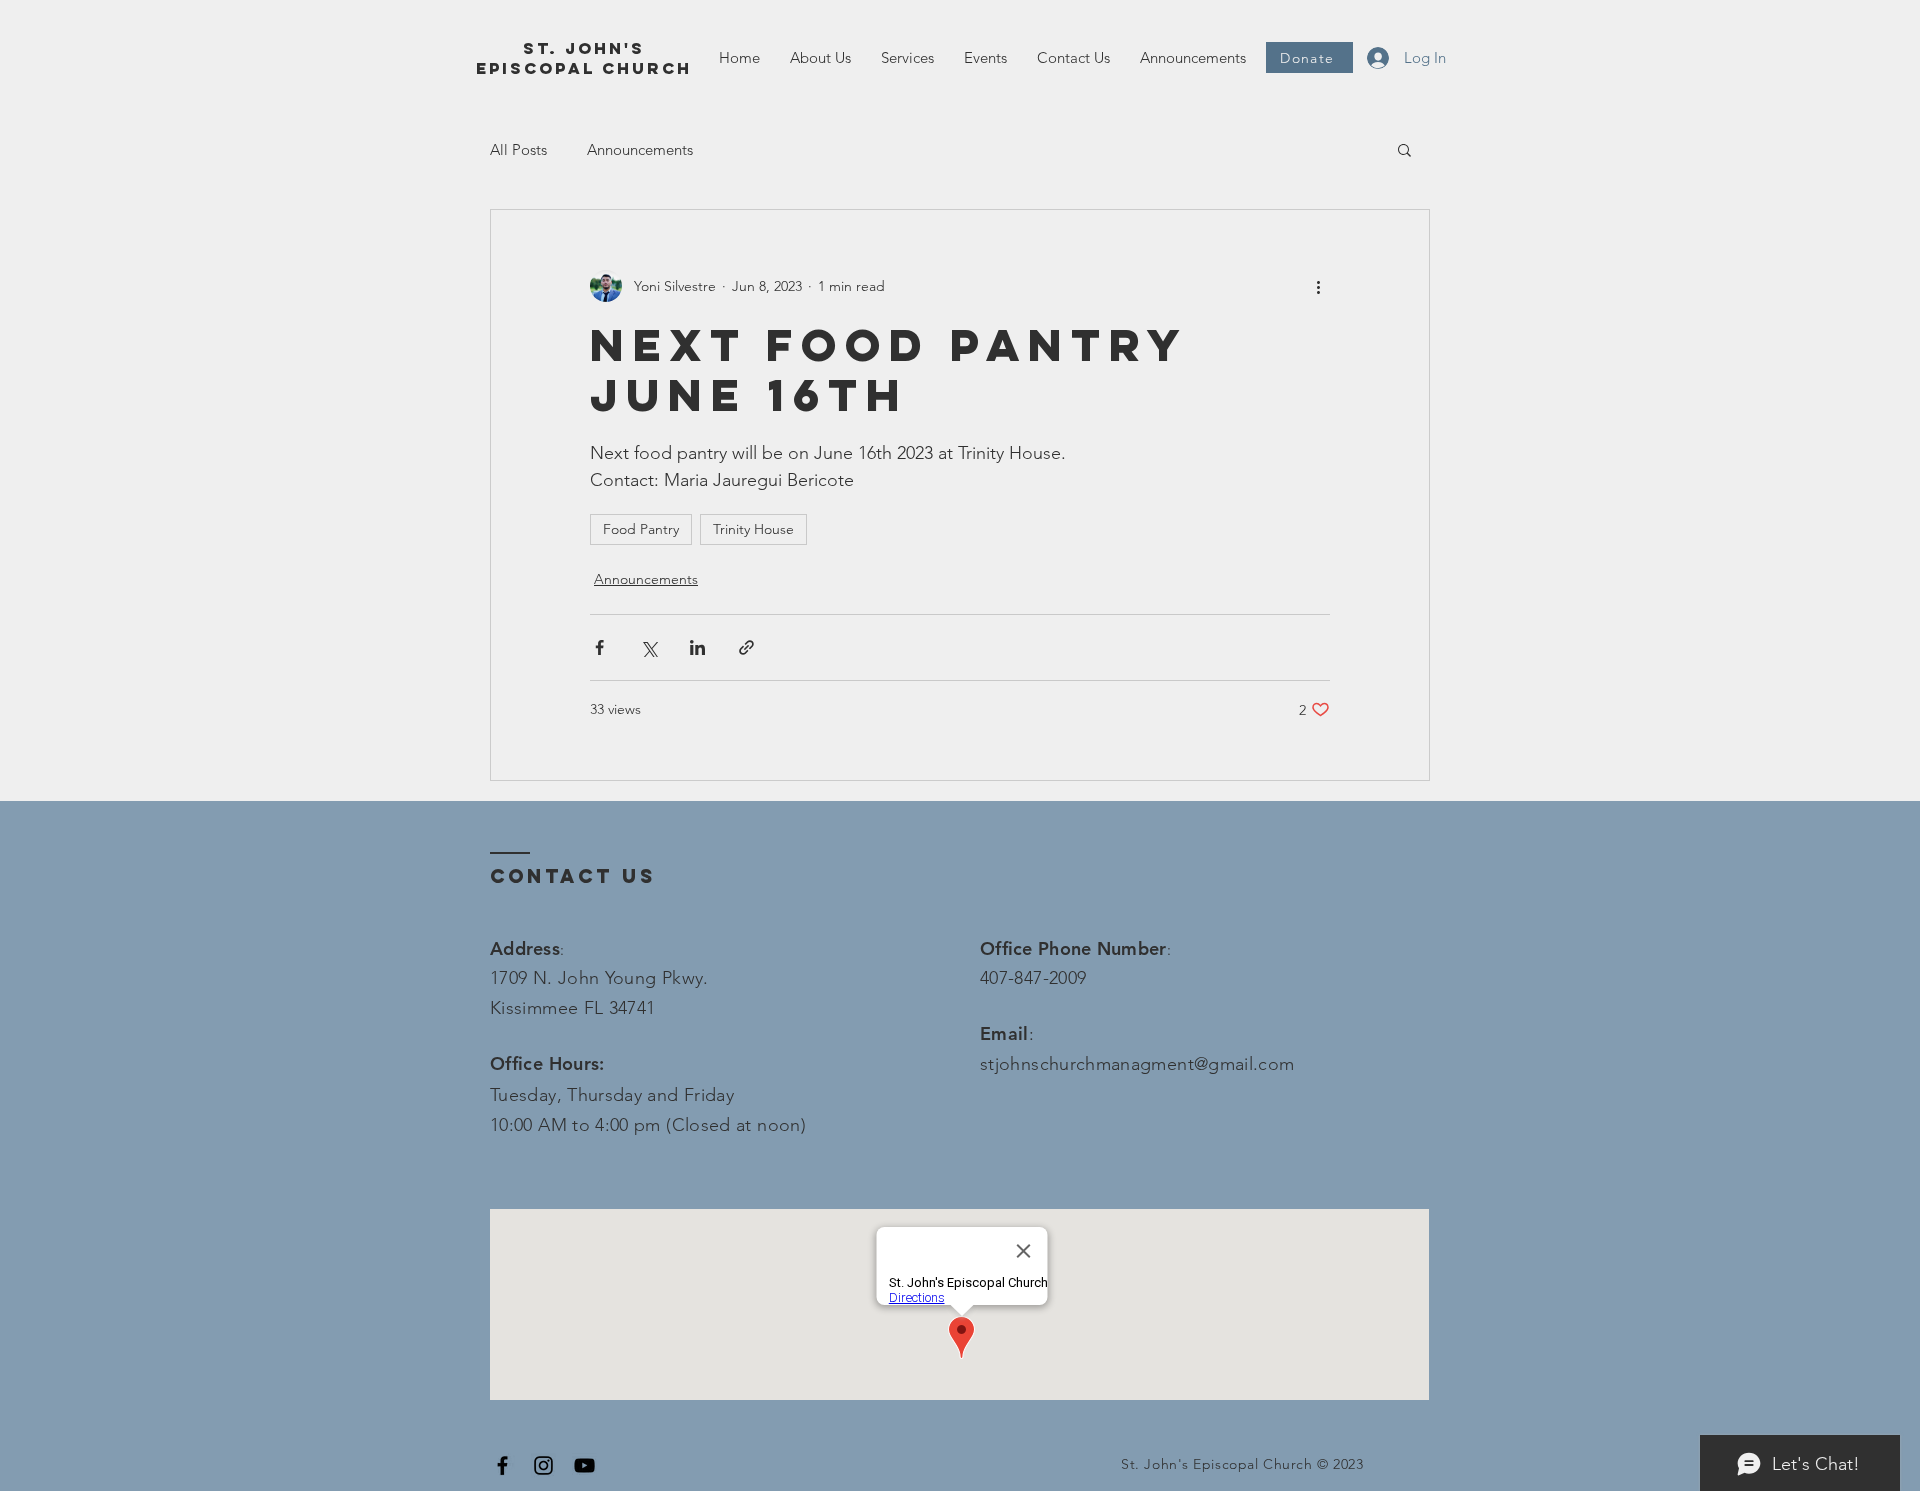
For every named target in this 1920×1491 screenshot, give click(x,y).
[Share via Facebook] (599, 647)
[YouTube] (584, 1465)
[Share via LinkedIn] (697, 647)
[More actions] (1318, 286)
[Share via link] (746, 647)
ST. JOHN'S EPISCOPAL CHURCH (584, 58)
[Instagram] (543, 1465)
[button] (907, 58)
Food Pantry (641, 529)
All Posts (518, 149)
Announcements (640, 149)
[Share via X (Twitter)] (648, 647)
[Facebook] (502, 1465)
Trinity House (753, 529)
